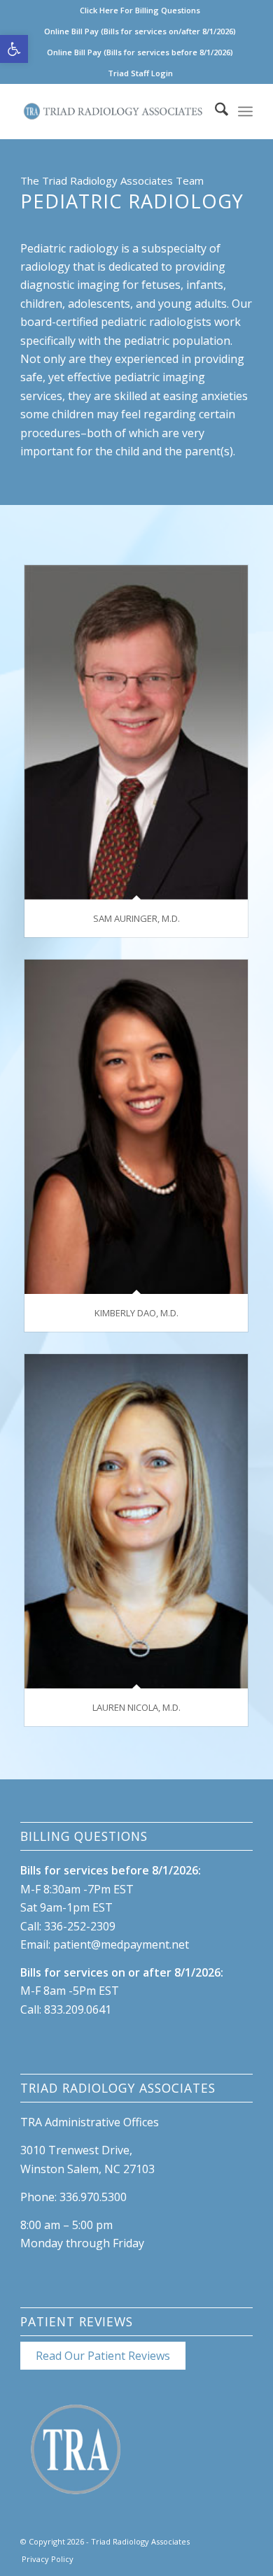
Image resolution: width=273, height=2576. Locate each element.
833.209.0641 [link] (78, 2009)
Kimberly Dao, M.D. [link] (136, 1313)
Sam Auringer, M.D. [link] (136, 918)
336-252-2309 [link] (80, 1926)
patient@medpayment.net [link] (121, 1944)
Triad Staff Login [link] (140, 73)
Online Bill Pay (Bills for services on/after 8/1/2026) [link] (140, 31)
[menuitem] (140, 10)
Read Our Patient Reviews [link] (103, 2356)
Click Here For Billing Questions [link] (140, 10)
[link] (14, 49)
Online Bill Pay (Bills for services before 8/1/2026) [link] (140, 52)
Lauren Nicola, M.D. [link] (136, 1707)
